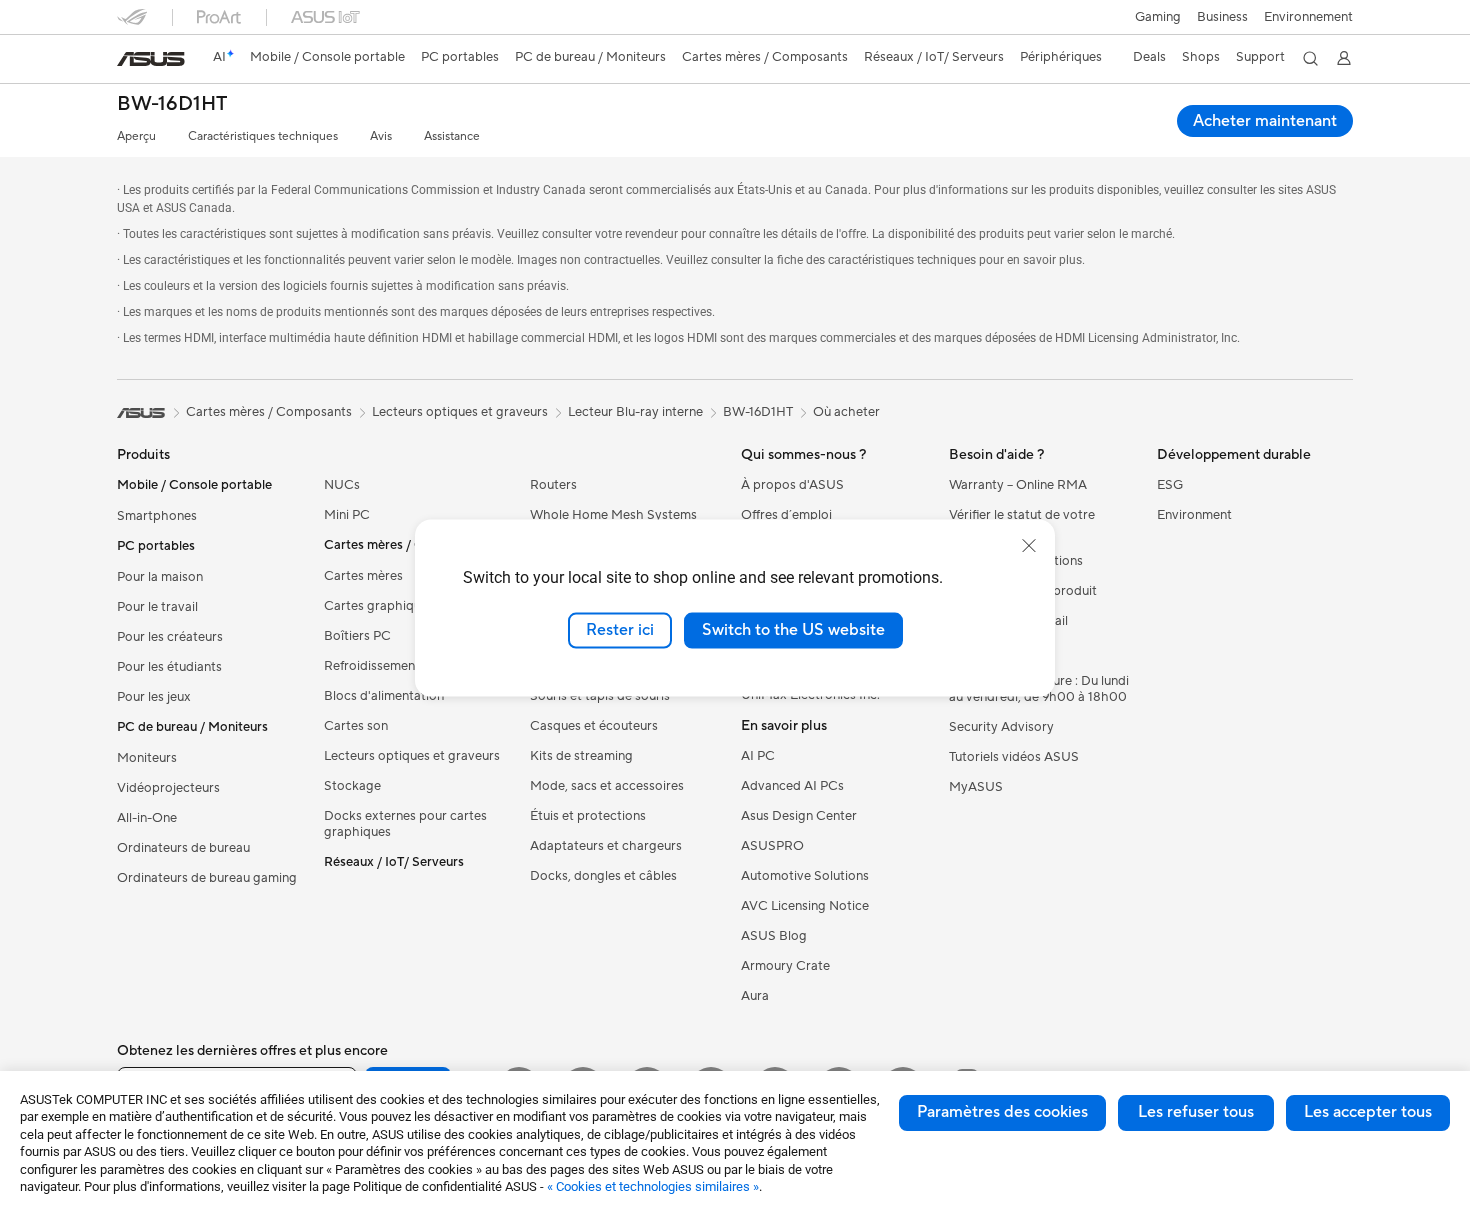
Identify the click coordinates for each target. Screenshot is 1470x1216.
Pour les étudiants (169, 667)
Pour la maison (160, 577)
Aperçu (136, 136)
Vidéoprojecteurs (168, 788)
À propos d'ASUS (792, 485)
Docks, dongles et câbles (603, 876)
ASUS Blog (774, 936)
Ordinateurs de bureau (183, 848)
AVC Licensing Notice (805, 906)
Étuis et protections (588, 816)
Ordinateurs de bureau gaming (207, 878)
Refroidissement (372, 666)
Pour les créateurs (170, 637)
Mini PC (347, 515)
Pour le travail (157, 607)
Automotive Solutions (805, 876)
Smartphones (157, 516)
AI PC (758, 756)
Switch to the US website (793, 630)
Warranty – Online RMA (1018, 485)
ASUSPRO (772, 846)
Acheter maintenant (1265, 121)
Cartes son (356, 726)
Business (1222, 17)
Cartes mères (363, 576)
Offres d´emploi (786, 515)
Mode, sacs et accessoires (607, 786)
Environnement (1308, 17)
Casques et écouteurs (594, 726)
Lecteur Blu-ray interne (635, 412)
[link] (151, 59)
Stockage (352, 786)
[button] (1158, 17)
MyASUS (976, 787)
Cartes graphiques (379, 606)
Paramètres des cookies (1002, 1112)
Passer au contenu (129, 61)
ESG (1170, 485)
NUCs (342, 485)
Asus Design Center (799, 816)
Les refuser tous (1196, 1112)
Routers (553, 485)
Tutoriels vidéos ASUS (1014, 757)
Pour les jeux (154, 697)
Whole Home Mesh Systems (613, 515)
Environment (1194, 515)
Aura (755, 996)
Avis (381, 136)
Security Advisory (1001, 727)
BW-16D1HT (172, 104)
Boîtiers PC (357, 636)
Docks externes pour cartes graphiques (405, 824)
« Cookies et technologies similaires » (653, 1186)
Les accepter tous (1368, 1112)
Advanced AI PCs (792, 786)
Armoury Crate (785, 966)
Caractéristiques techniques (263, 136)
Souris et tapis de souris (600, 696)
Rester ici (620, 630)
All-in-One (147, 818)
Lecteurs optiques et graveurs (412, 756)
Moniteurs (147, 758)
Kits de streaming (581, 756)
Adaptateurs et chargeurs (606, 846)
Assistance (452, 136)
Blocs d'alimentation (384, 696)
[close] (1029, 546)
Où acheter (846, 412)
